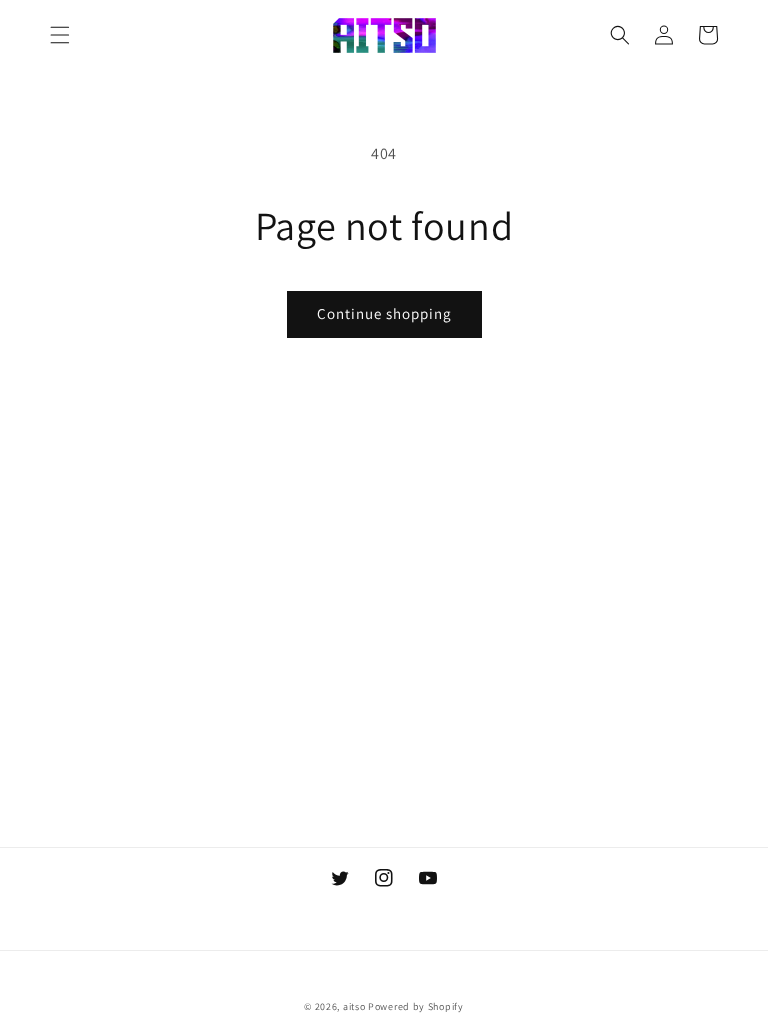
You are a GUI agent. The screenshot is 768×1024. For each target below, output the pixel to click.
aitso (354, 1006)
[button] (60, 35)
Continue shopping (384, 313)
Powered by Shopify (416, 1006)
